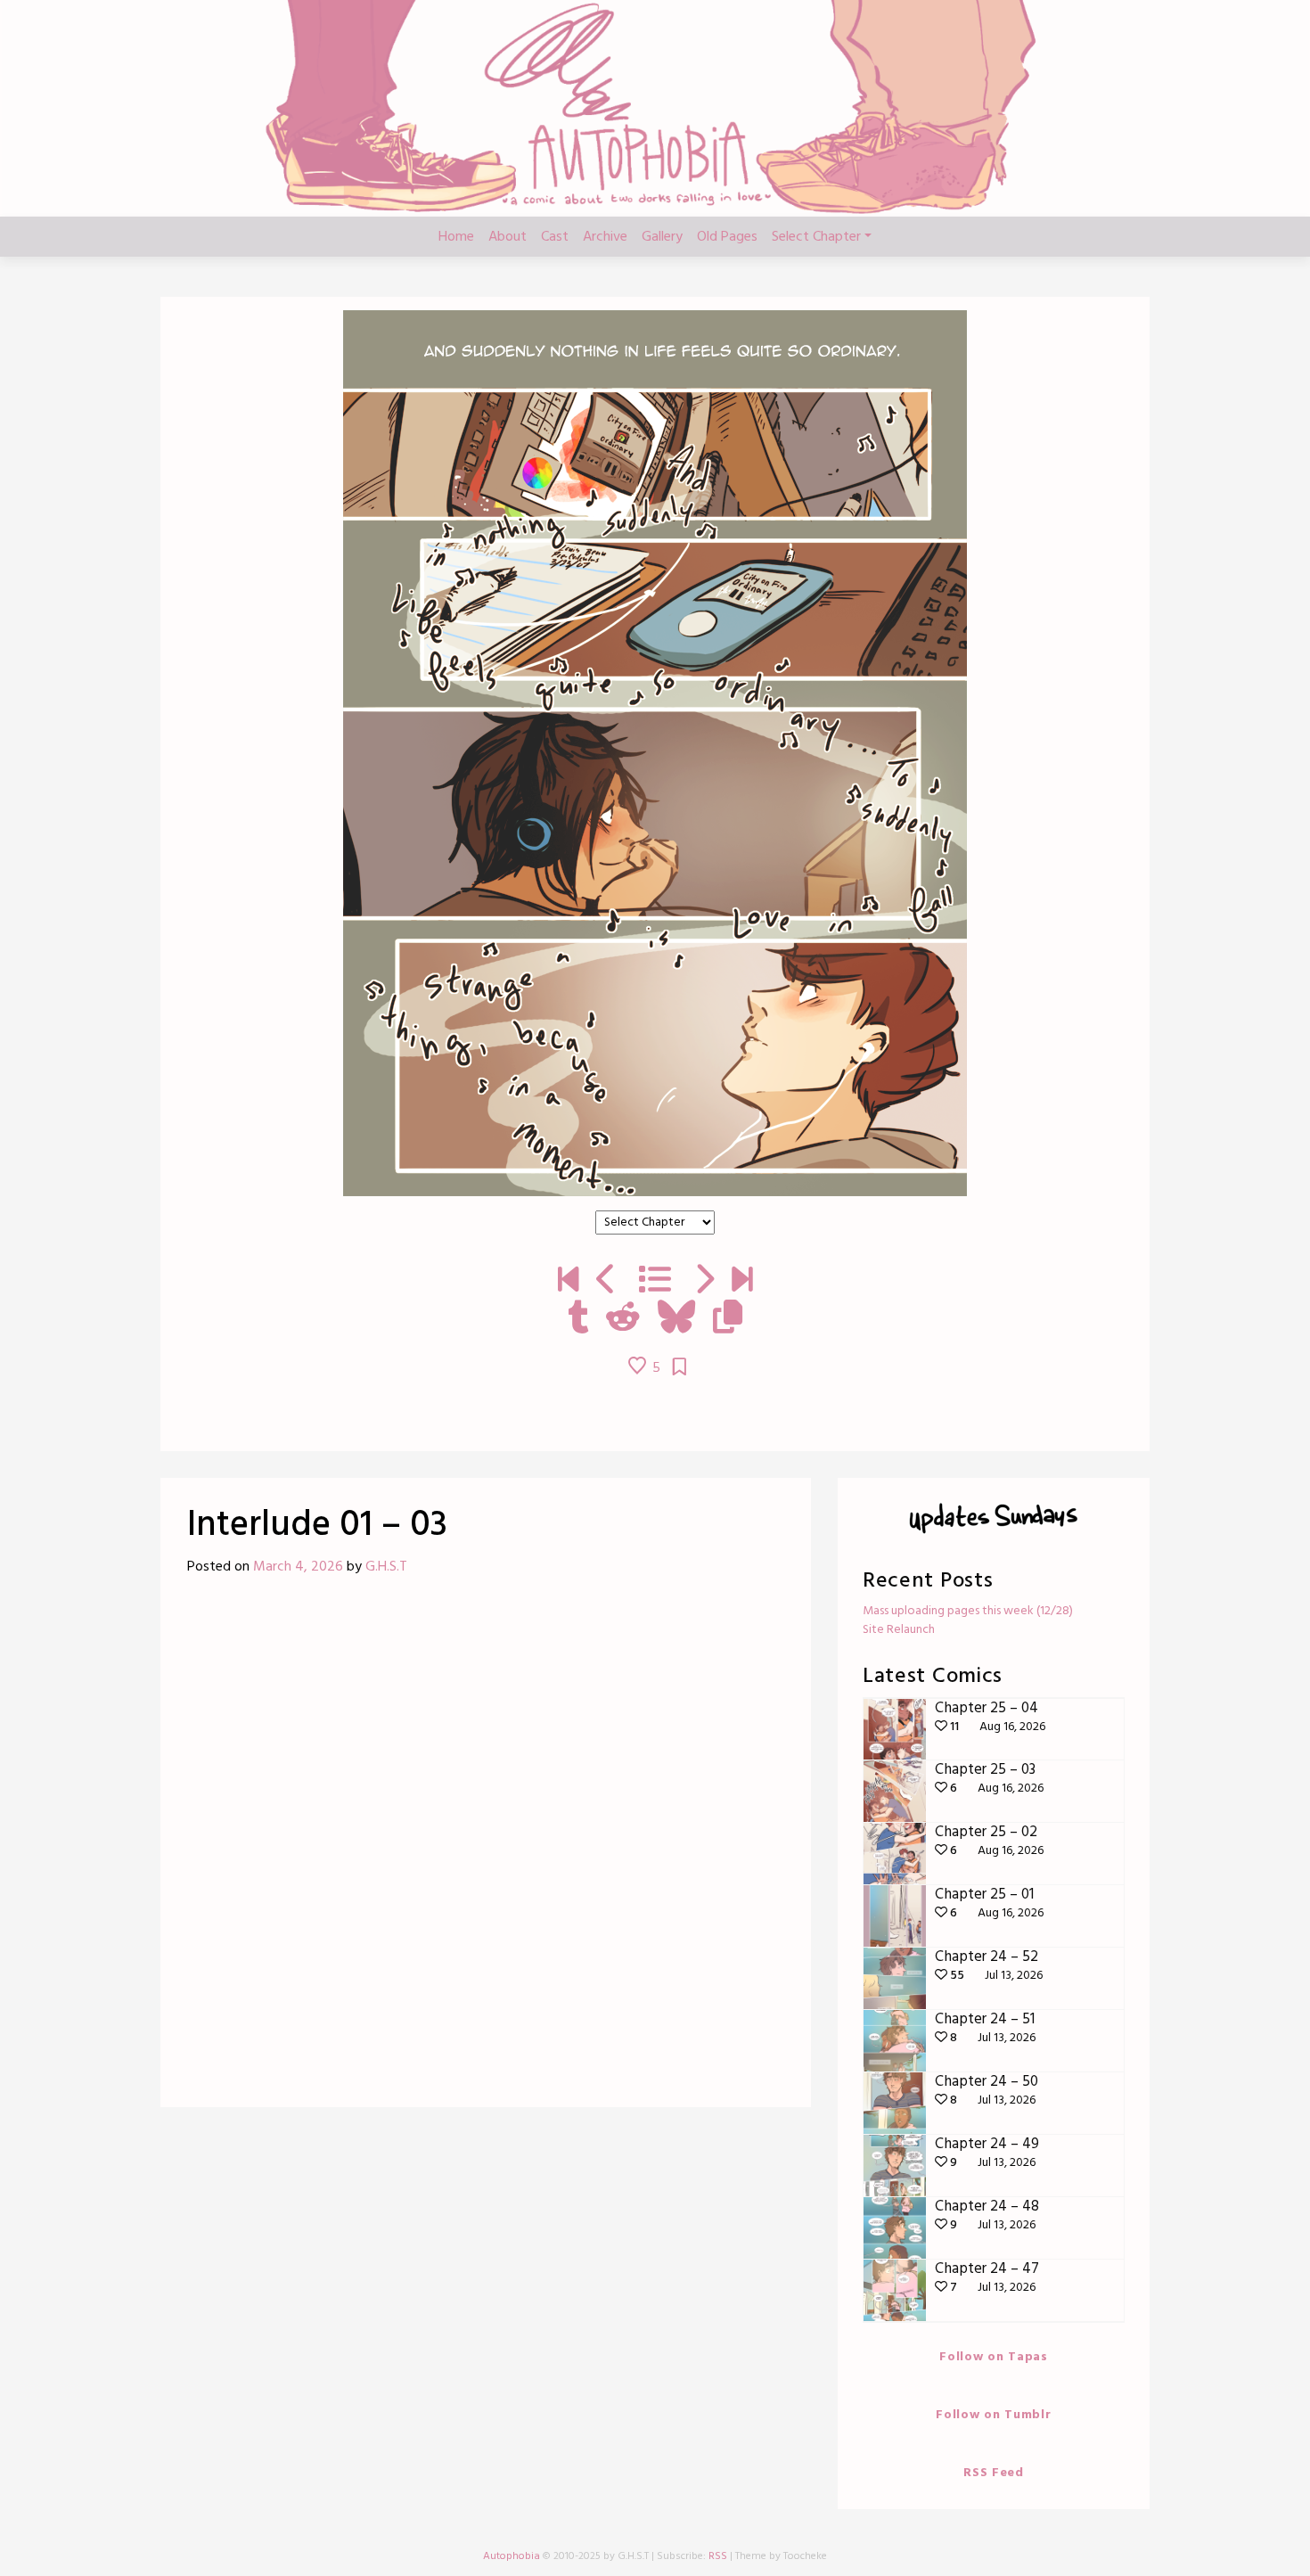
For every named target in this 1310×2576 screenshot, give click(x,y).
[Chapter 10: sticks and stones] (704, 1282)
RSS (718, 2556)
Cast (555, 237)
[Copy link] (728, 1319)
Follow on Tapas (994, 2357)
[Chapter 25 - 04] (742, 1282)
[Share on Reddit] (623, 1319)
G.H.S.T (386, 1567)
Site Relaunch (899, 1630)
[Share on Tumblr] (578, 1319)
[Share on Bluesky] (676, 1319)
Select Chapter (816, 237)
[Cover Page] (568, 1282)
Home (456, 237)
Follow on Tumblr (993, 2415)
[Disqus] (486, 1849)
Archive (605, 237)
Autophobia (512, 2556)
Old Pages (727, 237)
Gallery (662, 237)
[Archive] (655, 1282)
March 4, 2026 (298, 1567)
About (508, 237)
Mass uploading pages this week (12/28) (968, 1611)
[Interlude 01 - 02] (606, 1282)
